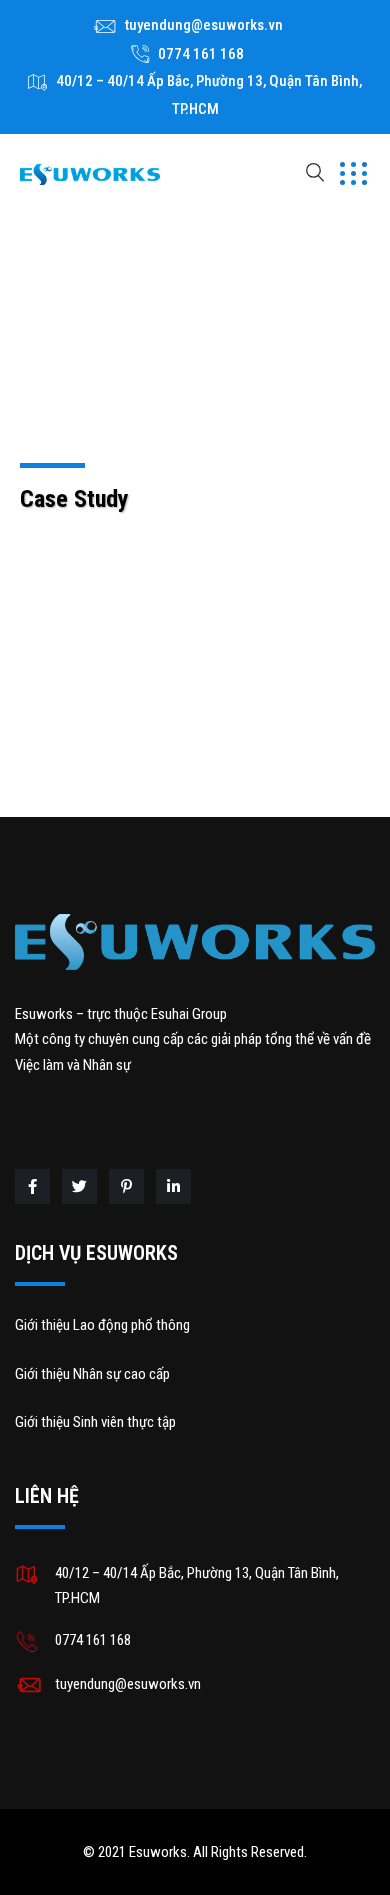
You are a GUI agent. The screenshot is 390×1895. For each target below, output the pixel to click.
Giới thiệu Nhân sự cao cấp (92, 1374)
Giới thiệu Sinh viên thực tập (95, 1422)
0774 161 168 (201, 54)
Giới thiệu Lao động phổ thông (102, 1325)
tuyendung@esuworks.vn (204, 25)
